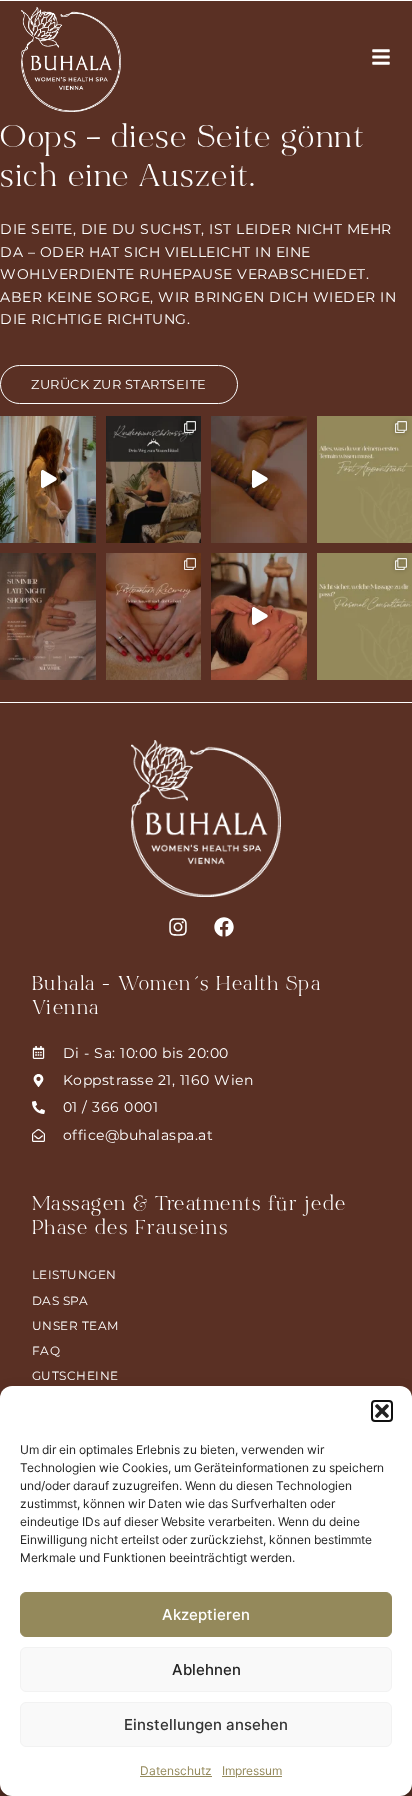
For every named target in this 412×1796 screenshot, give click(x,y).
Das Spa (60, 1300)
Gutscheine (75, 1375)
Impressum (252, 1770)
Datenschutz (176, 1770)
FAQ (46, 1350)
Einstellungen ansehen (206, 1724)
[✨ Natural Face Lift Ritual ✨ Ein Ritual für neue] (259, 616)
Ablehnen (206, 1669)
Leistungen (74, 1274)
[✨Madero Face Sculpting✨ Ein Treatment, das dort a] (259, 479)
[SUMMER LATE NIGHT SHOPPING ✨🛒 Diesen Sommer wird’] (48, 616)
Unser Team (75, 1325)
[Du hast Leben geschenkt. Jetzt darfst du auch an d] (154, 616)
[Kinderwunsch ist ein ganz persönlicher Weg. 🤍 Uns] (154, 479)
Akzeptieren (206, 1614)
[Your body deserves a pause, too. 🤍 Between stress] (48, 479)
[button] (382, 1411)
